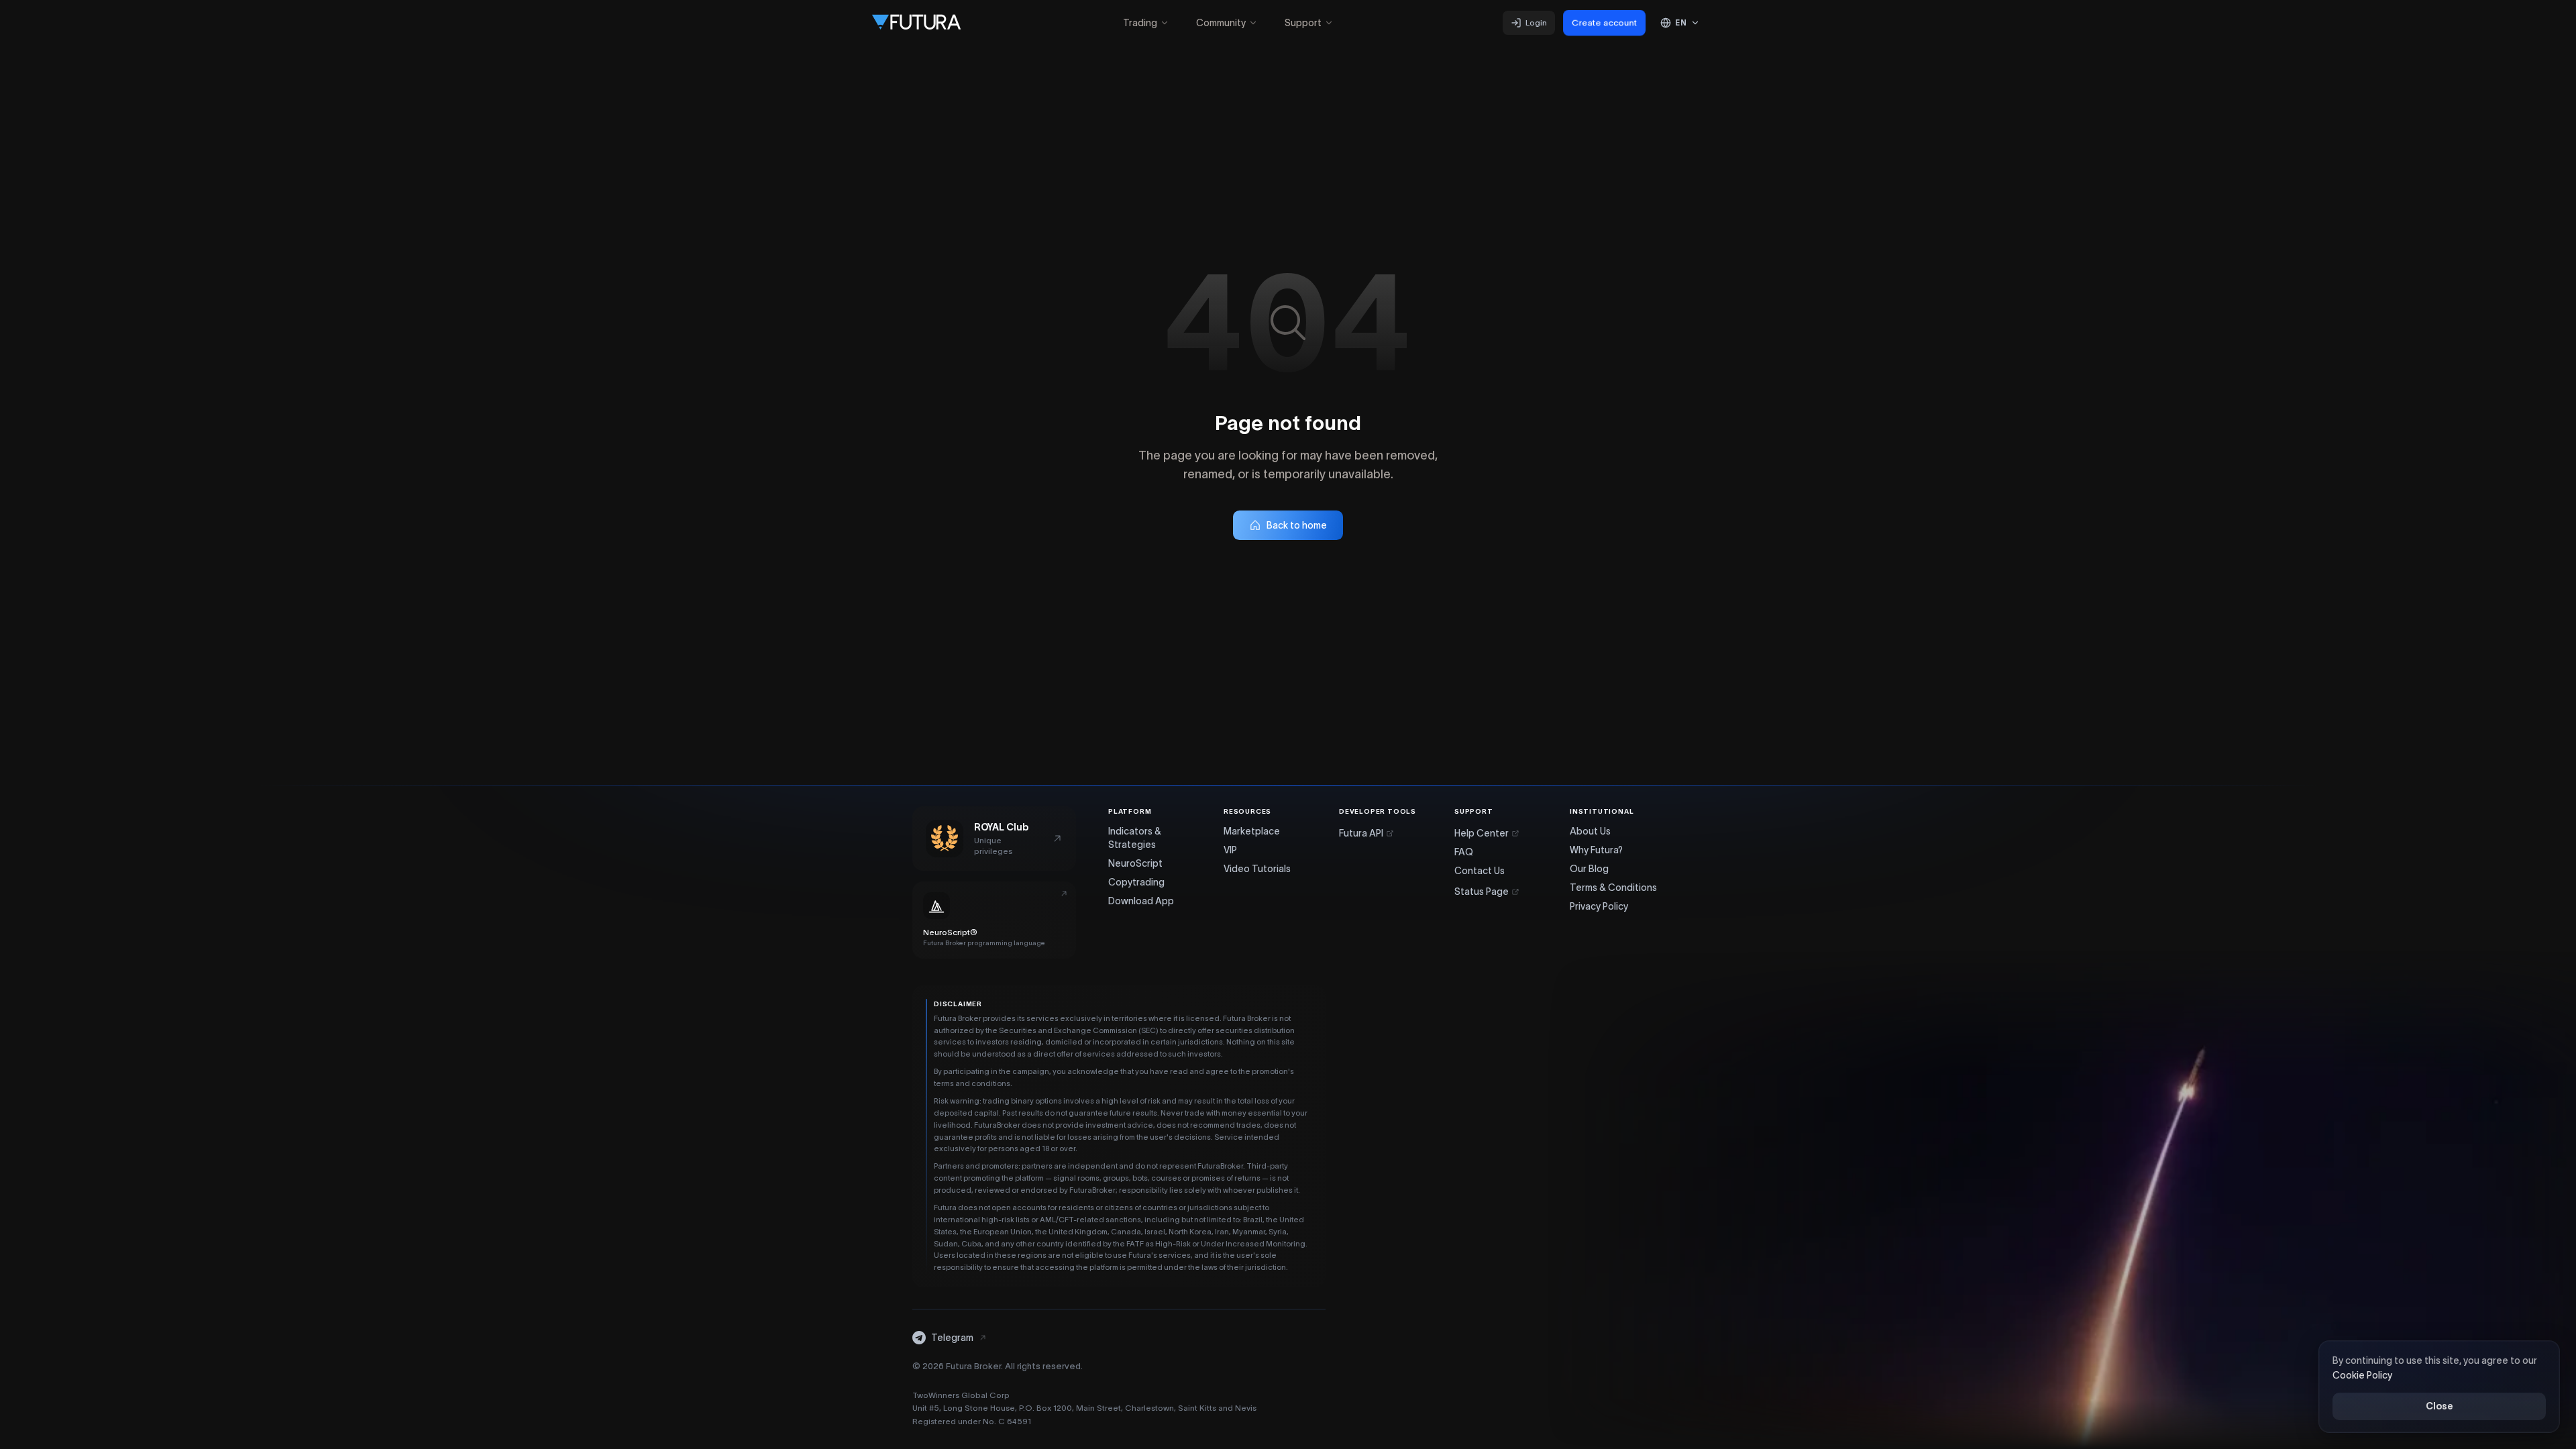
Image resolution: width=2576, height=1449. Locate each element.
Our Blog (1589, 869)
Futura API (1361, 833)
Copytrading (1136, 882)
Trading (1140, 23)
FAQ (1464, 852)
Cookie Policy (2362, 1376)
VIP (1230, 850)
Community (1221, 23)
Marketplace (1252, 831)
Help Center (1482, 833)
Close (2439, 1406)
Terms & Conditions (1613, 888)
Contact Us (1480, 871)
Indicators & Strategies (1135, 838)
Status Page (1482, 892)
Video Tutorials (1257, 869)
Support (1303, 23)
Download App (1141, 901)
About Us (1590, 831)
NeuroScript (1135, 863)
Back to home (1297, 525)
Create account (1604, 23)
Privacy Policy (1599, 906)
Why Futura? (1596, 850)
